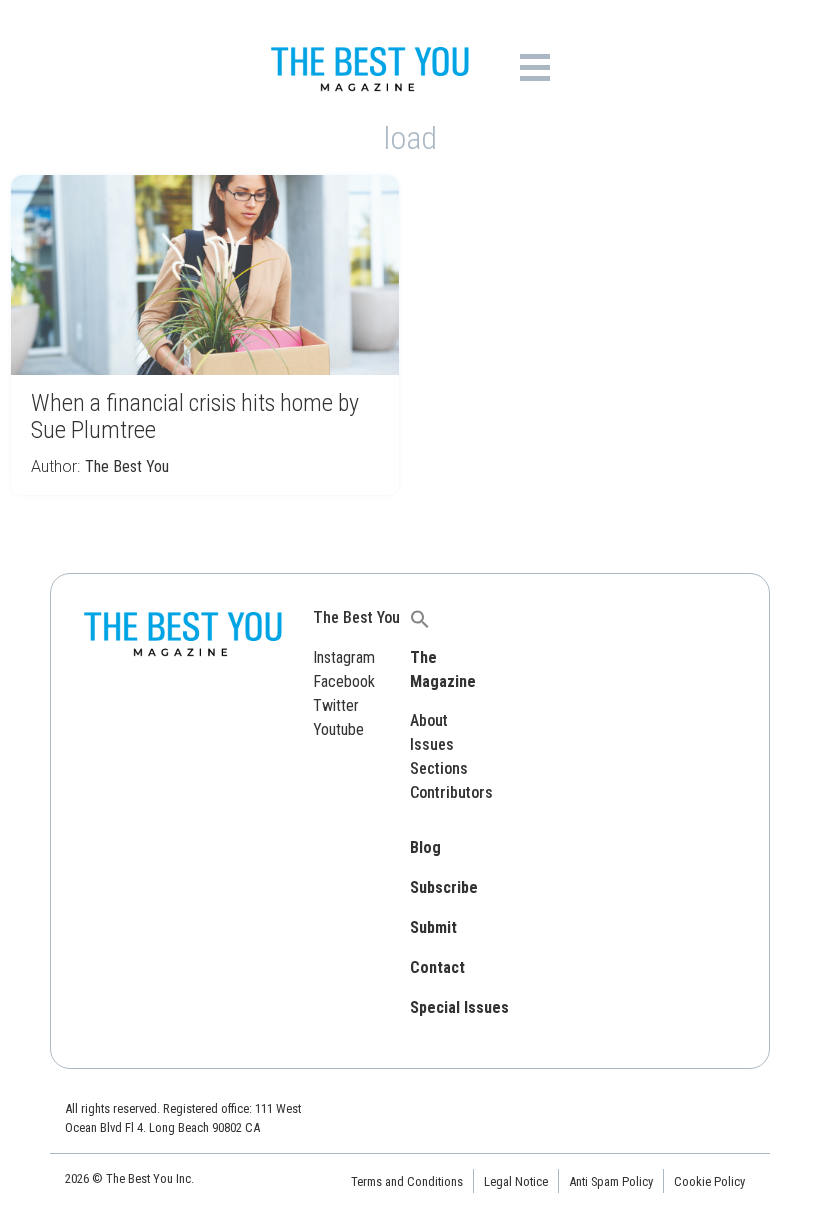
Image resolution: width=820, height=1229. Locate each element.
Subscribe (444, 887)
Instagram (344, 657)
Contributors (451, 792)
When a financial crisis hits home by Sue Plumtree (195, 416)
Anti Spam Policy (611, 1181)
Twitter (336, 705)
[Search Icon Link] (420, 617)
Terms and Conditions (407, 1181)
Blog (425, 847)
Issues (432, 744)
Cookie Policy (709, 1181)
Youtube (338, 729)
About (429, 720)
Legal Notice (516, 1181)
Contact (437, 967)
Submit (433, 927)
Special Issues (459, 1007)
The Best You (127, 466)
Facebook (344, 681)
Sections (439, 768)
